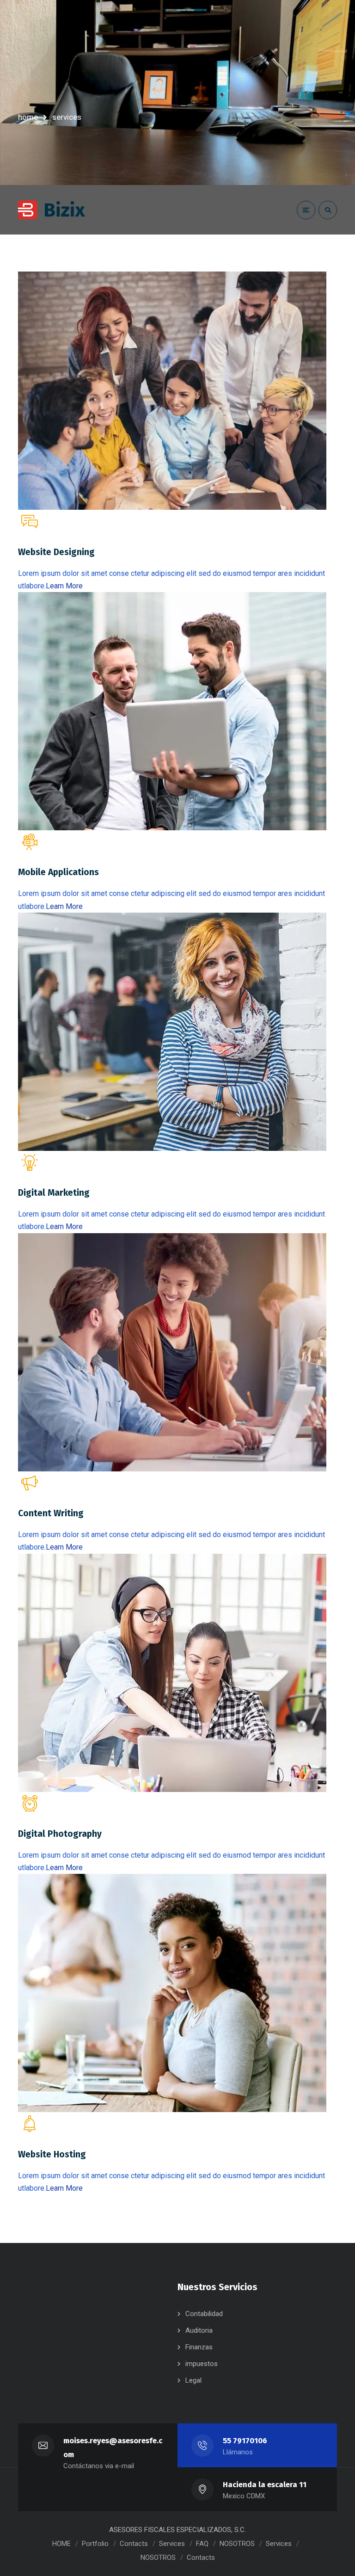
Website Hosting (52, 2154)
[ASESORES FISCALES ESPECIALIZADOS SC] (52, 210)
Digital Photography (60, 1834)
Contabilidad (204, 2314)
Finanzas (199, 2347)
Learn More (64, 586)
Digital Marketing (54, 1193)
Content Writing (51, 1513)
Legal (193, 2380)
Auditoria (199, 2330)
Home (28, 117)
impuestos (202, 2364)
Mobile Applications (58, 872)
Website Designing (56, 552)
